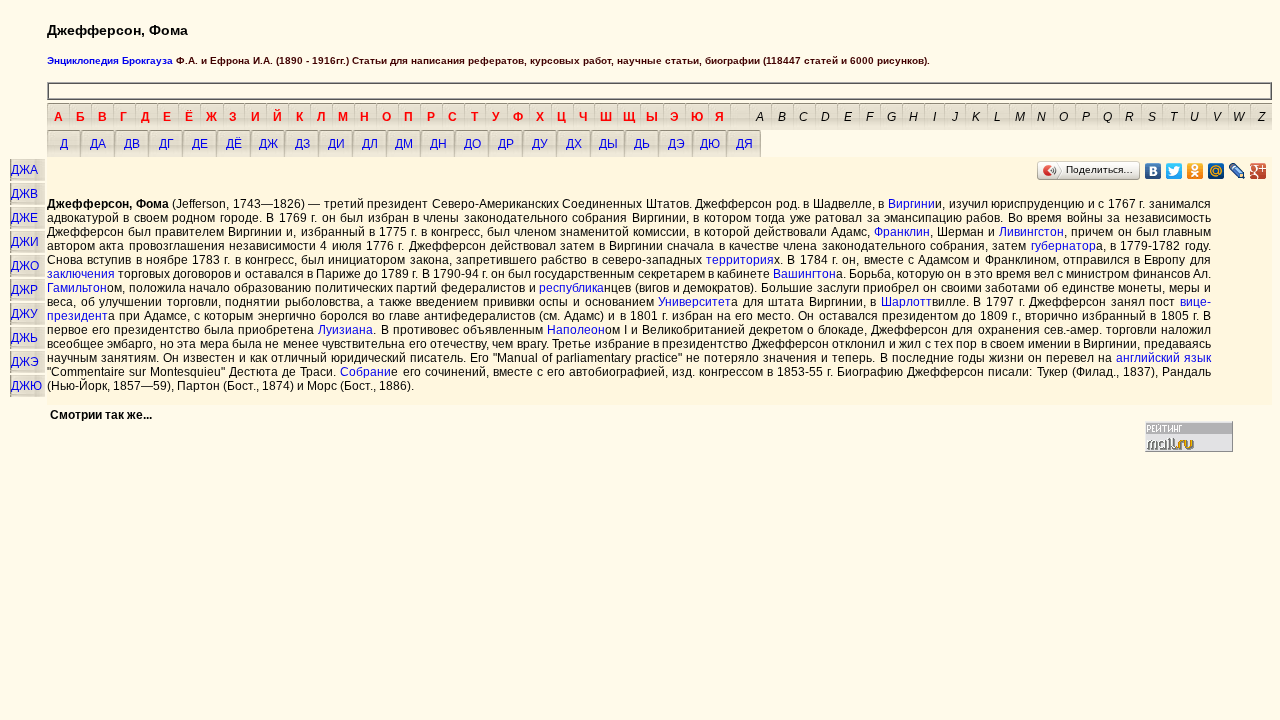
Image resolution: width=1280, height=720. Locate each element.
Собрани (365, 372)
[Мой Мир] (1216, 171)
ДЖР (24, 290)
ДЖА (24, 170)
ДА (98, 144)
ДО (472, 144)
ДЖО (25, 266)
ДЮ (710, 144)
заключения (81, 274)
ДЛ (370, 144)
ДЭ (676, 144)
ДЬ (642, 144)
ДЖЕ (24, 218)
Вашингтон (804, 274)
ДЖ (268, 144)
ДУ (540, 144)
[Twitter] (1174, 171)
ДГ (166, 144)
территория (740, 260)
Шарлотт (906, 302)
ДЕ (200, 144)
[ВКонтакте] (1153, 171)
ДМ (404, 144)
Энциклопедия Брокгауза (110, 60)
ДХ (574, 144)
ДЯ (744, 144)
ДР (506, 144)
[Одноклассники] (1195, 171)
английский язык (1163, 358)
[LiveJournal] (1237, 171)
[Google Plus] (1258, 171)
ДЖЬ (24, 338)
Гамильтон (77, 288)
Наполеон (576, 330)
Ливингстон (1031, 232)
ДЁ (234, 144)
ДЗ (302, 144)
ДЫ (608, 144)
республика (571, 288)
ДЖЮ (26, 386)
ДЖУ (24, 314)
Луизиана (345, 330)
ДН (438, 144)
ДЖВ (24, 194)
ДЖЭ (25, 362)
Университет (694, 302)
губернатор (1063, 246)
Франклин (902, 232)
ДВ (132, 144)
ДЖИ (25, 242)
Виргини (911, 204)
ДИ (336, 144)
